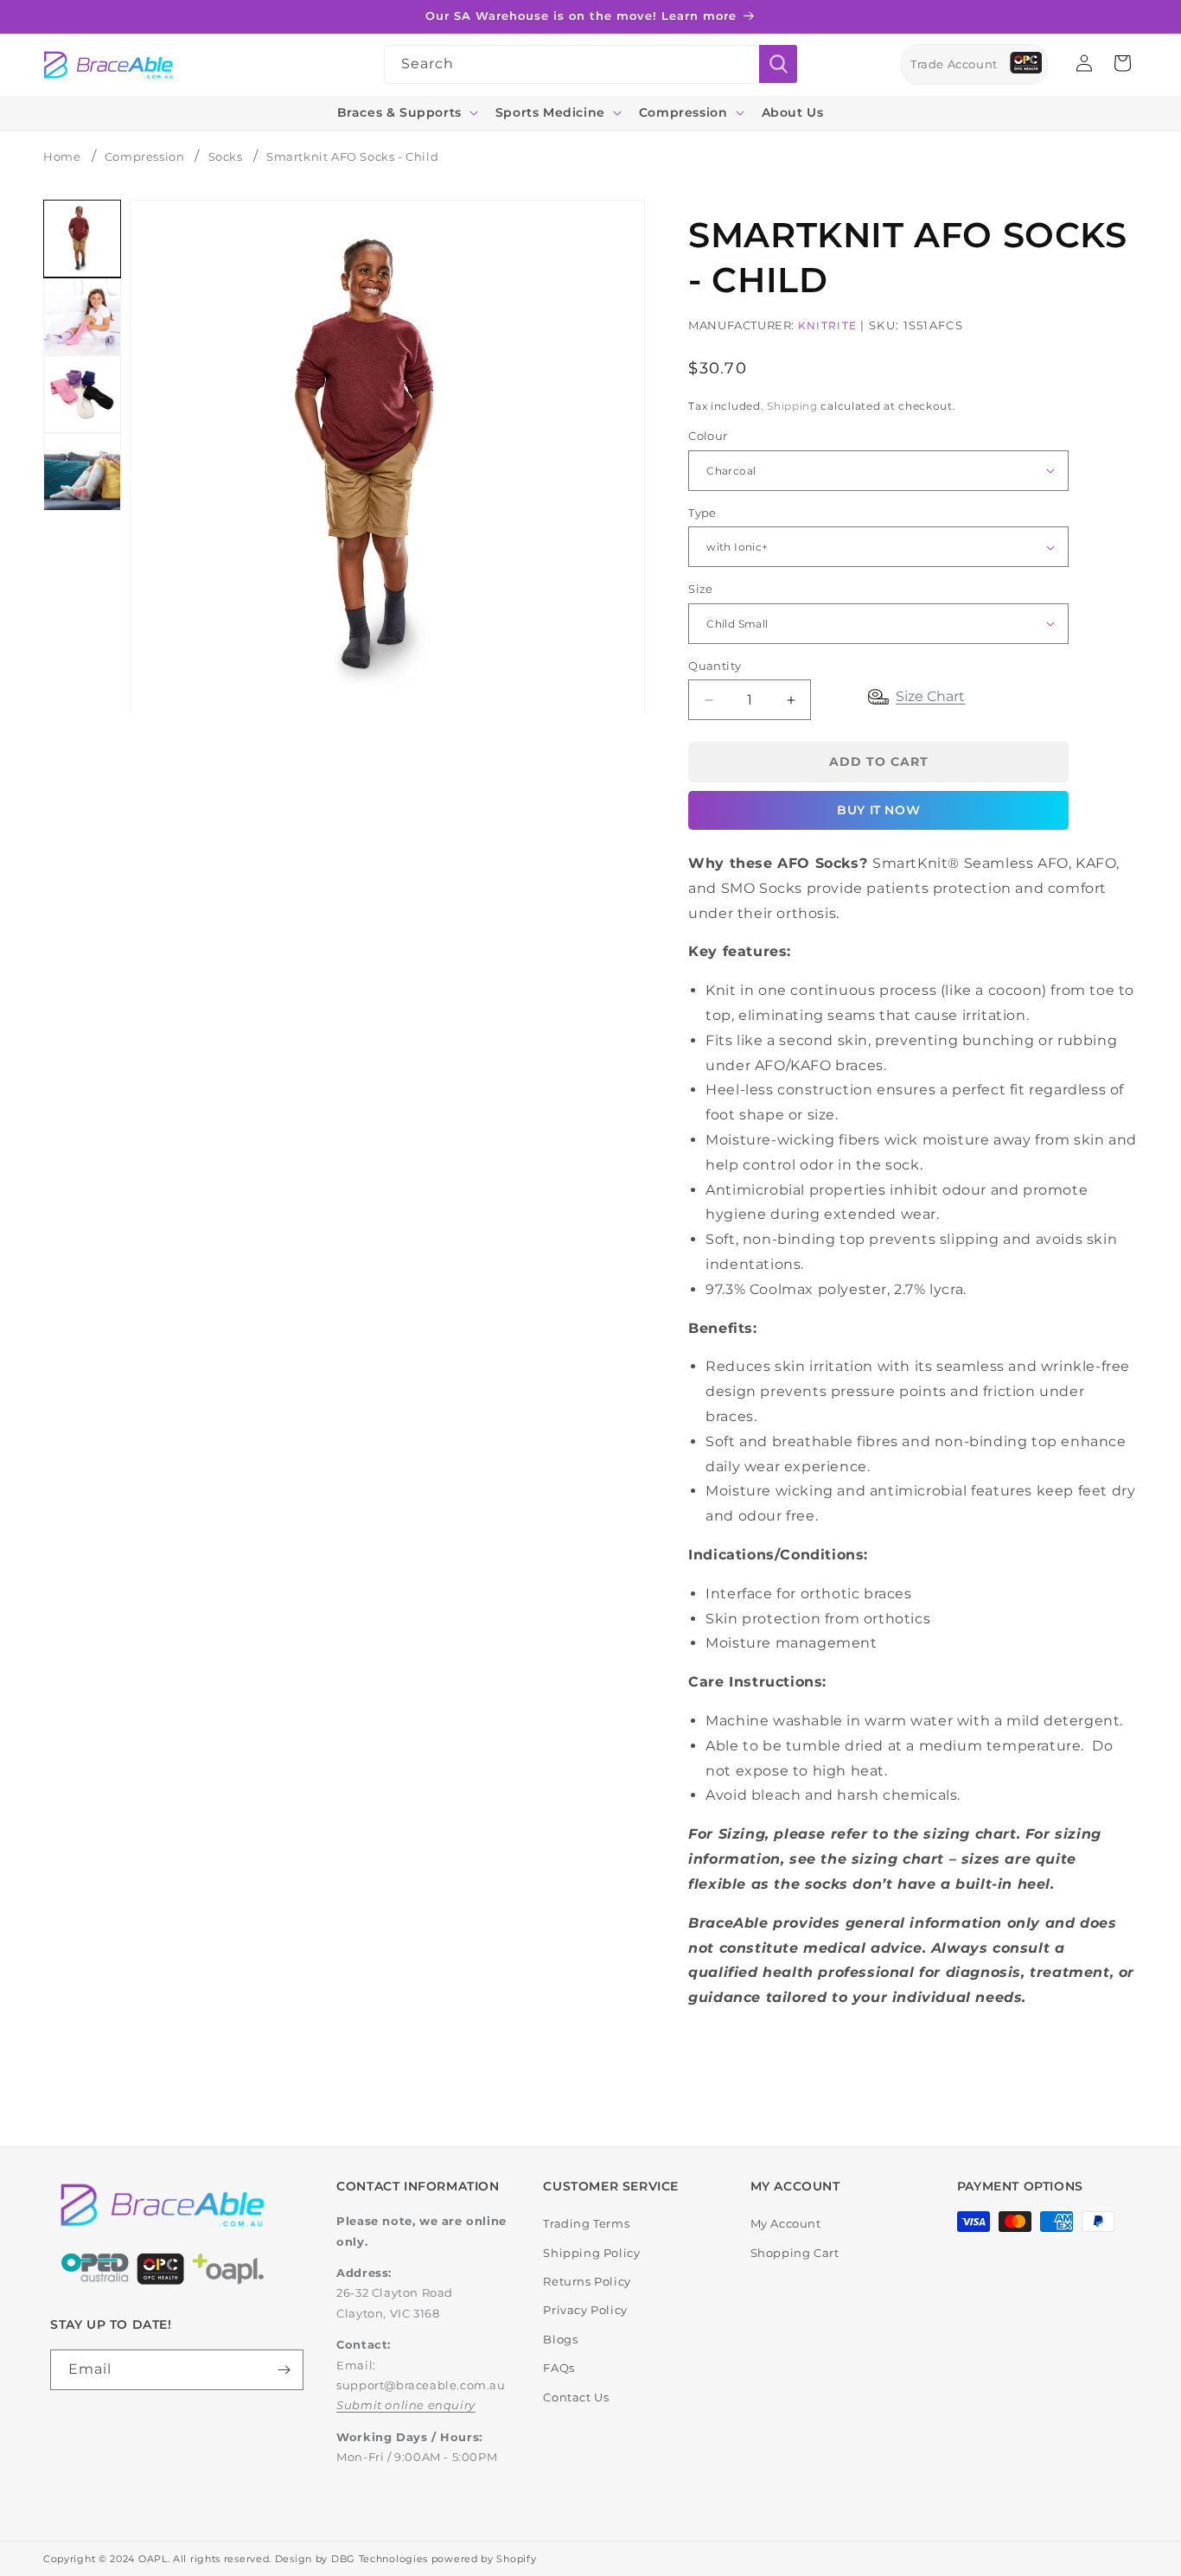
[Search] (778, 64)
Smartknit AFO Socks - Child (352, 156)
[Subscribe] (284, 2370)
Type (702, 513)
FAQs (559, 2368)
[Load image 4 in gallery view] (82, 394)
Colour (708, 436)
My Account (786, 2223)
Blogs (560, 2339)
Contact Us (576, 2397)
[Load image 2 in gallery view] (82, 316)
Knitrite (827, 325)
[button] (406, 112)
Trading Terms (586, 2223)
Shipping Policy (591, 2253)
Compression (145, 156)
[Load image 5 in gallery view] (82, 472)
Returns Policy (587, 2281)
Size (701, 589)
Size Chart (930, 696)
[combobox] (590, 64)
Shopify (516, 2559)
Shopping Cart (795, 2253)
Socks (226, 156)
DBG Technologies (380, 2559)
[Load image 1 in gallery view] (82, 239)
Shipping (792, 406)
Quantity (715, 666)
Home (62, 156)
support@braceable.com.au (421, 2385)
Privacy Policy (585, 2310)
